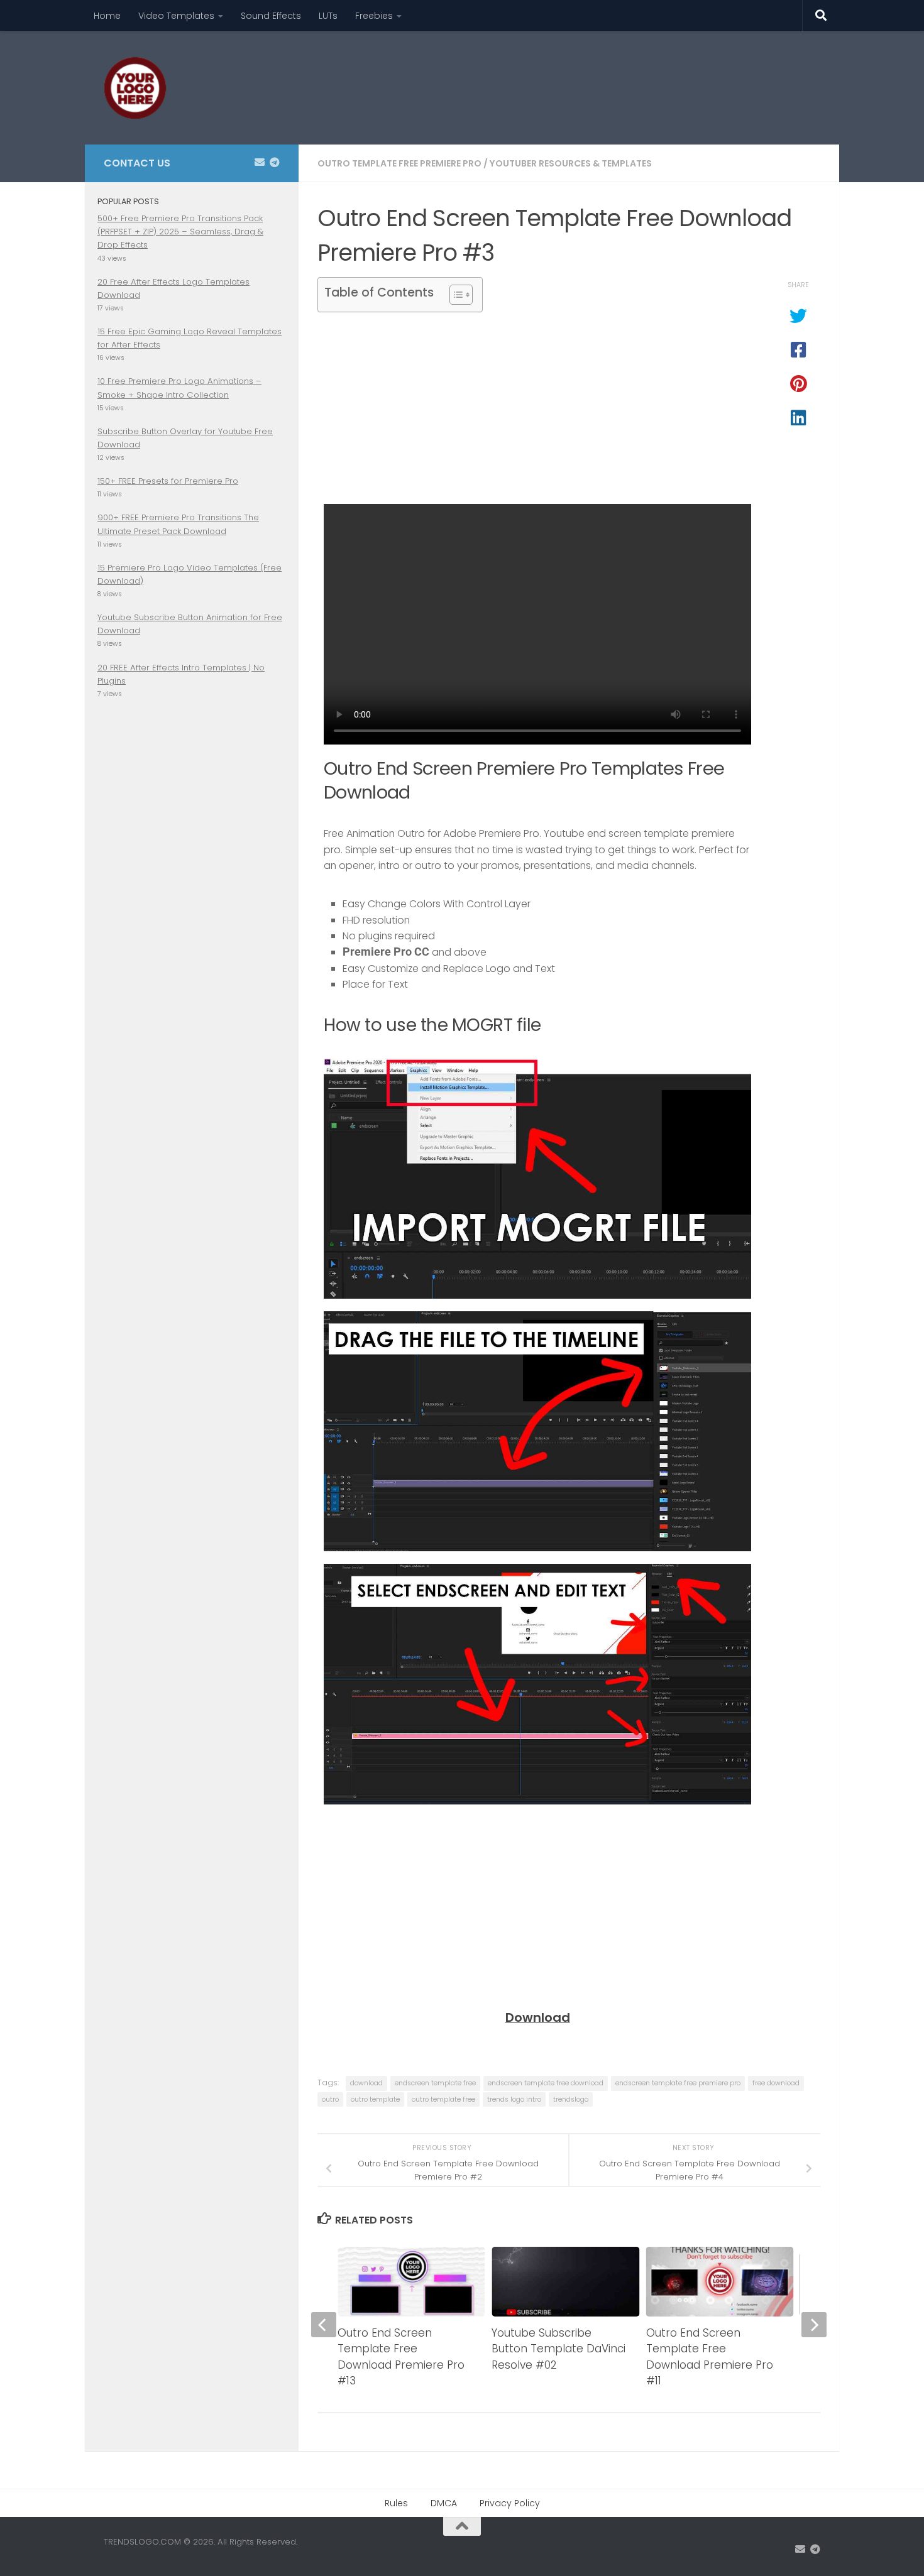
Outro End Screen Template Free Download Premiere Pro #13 (401, 2357)
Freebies (374, 16)
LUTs (328, 16)
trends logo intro (514, 2099)
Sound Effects (271, 16)
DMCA (444, 2503)
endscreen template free (435, 2083)
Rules (396, 2503)
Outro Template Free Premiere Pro (399, 163)
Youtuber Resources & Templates (571, 163)
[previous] (324, 2325)
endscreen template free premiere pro (678, 2083)
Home (107, 16)
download (366, 2083)
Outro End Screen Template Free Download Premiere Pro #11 (710, 2357)
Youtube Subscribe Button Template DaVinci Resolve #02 (558, 2349)
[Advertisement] (591, 79)
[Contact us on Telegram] (275, 162)
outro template (375, 2099)
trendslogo (571, 2099)
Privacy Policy (510, 2503)
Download (538, 2017)
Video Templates (176, 16)
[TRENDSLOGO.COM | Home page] (135, 88)
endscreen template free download (546, 2083)
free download (776, 2083)
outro (330, 2099)
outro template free (443, 2099)
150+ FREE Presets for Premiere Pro (168, 481)
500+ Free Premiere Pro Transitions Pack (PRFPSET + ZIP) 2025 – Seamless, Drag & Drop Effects (180, 232)
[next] (814, 2325)
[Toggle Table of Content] (455, 295)
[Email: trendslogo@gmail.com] (260, 162)
